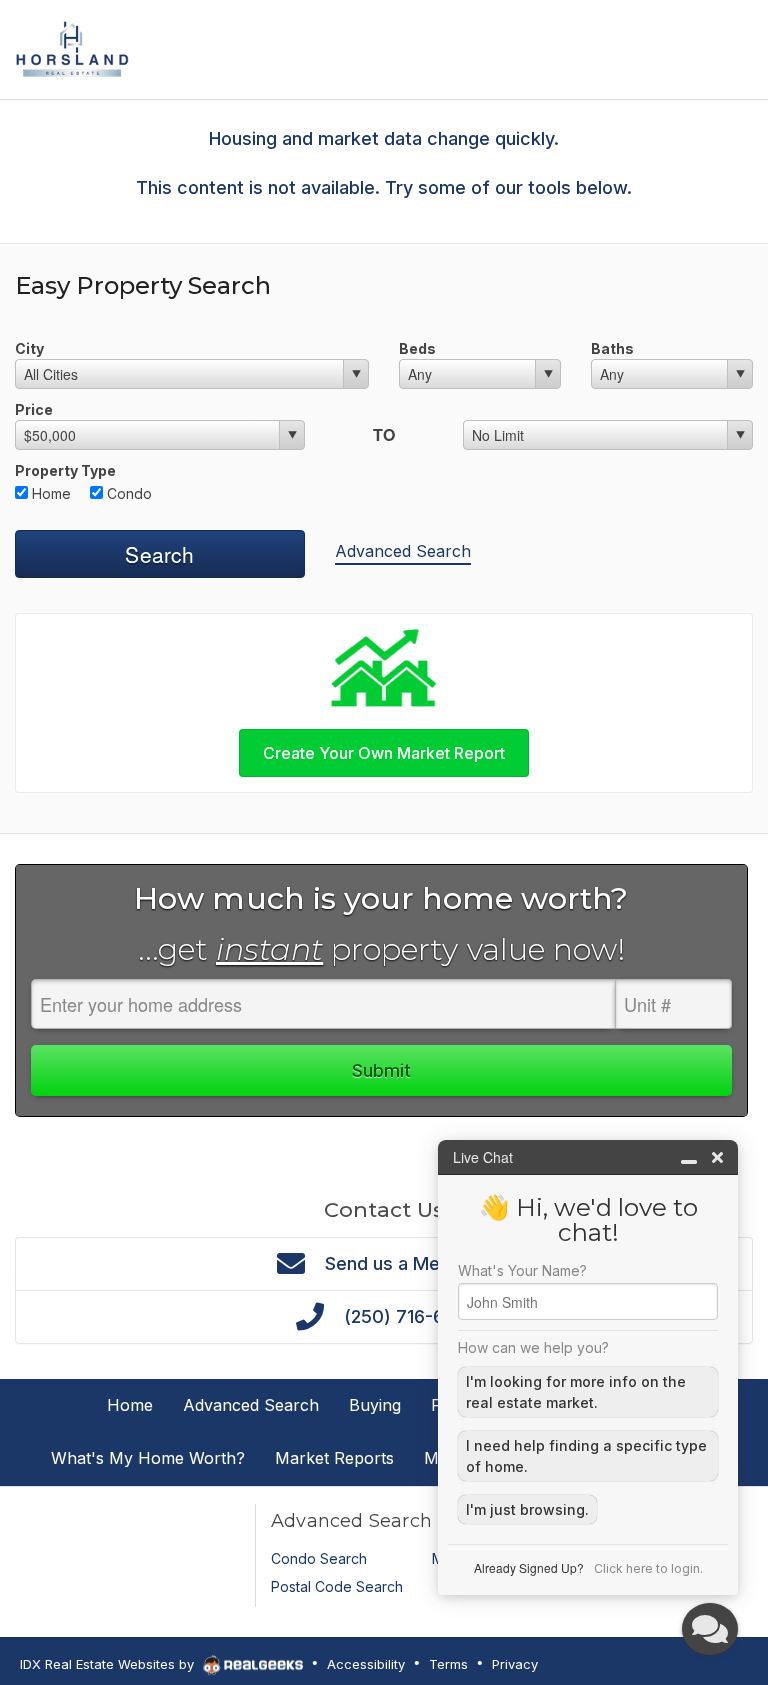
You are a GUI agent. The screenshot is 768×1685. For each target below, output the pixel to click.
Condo (127, 493)
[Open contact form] (578, 48)
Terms (448, 1664)
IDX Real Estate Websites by (109, 1664)
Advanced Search (403, 551)
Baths (612, 348)
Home (49, 493)
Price (34, 409)
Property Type (65, 470)
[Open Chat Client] (710, 1629)
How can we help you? (533, 1348)
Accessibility (366, 1664)
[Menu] (734, 48)
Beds (417, 348)
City (29, 348)
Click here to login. (648, 1568)
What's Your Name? (522, 1271)
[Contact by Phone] (630, 48)
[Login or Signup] (682, 48)
